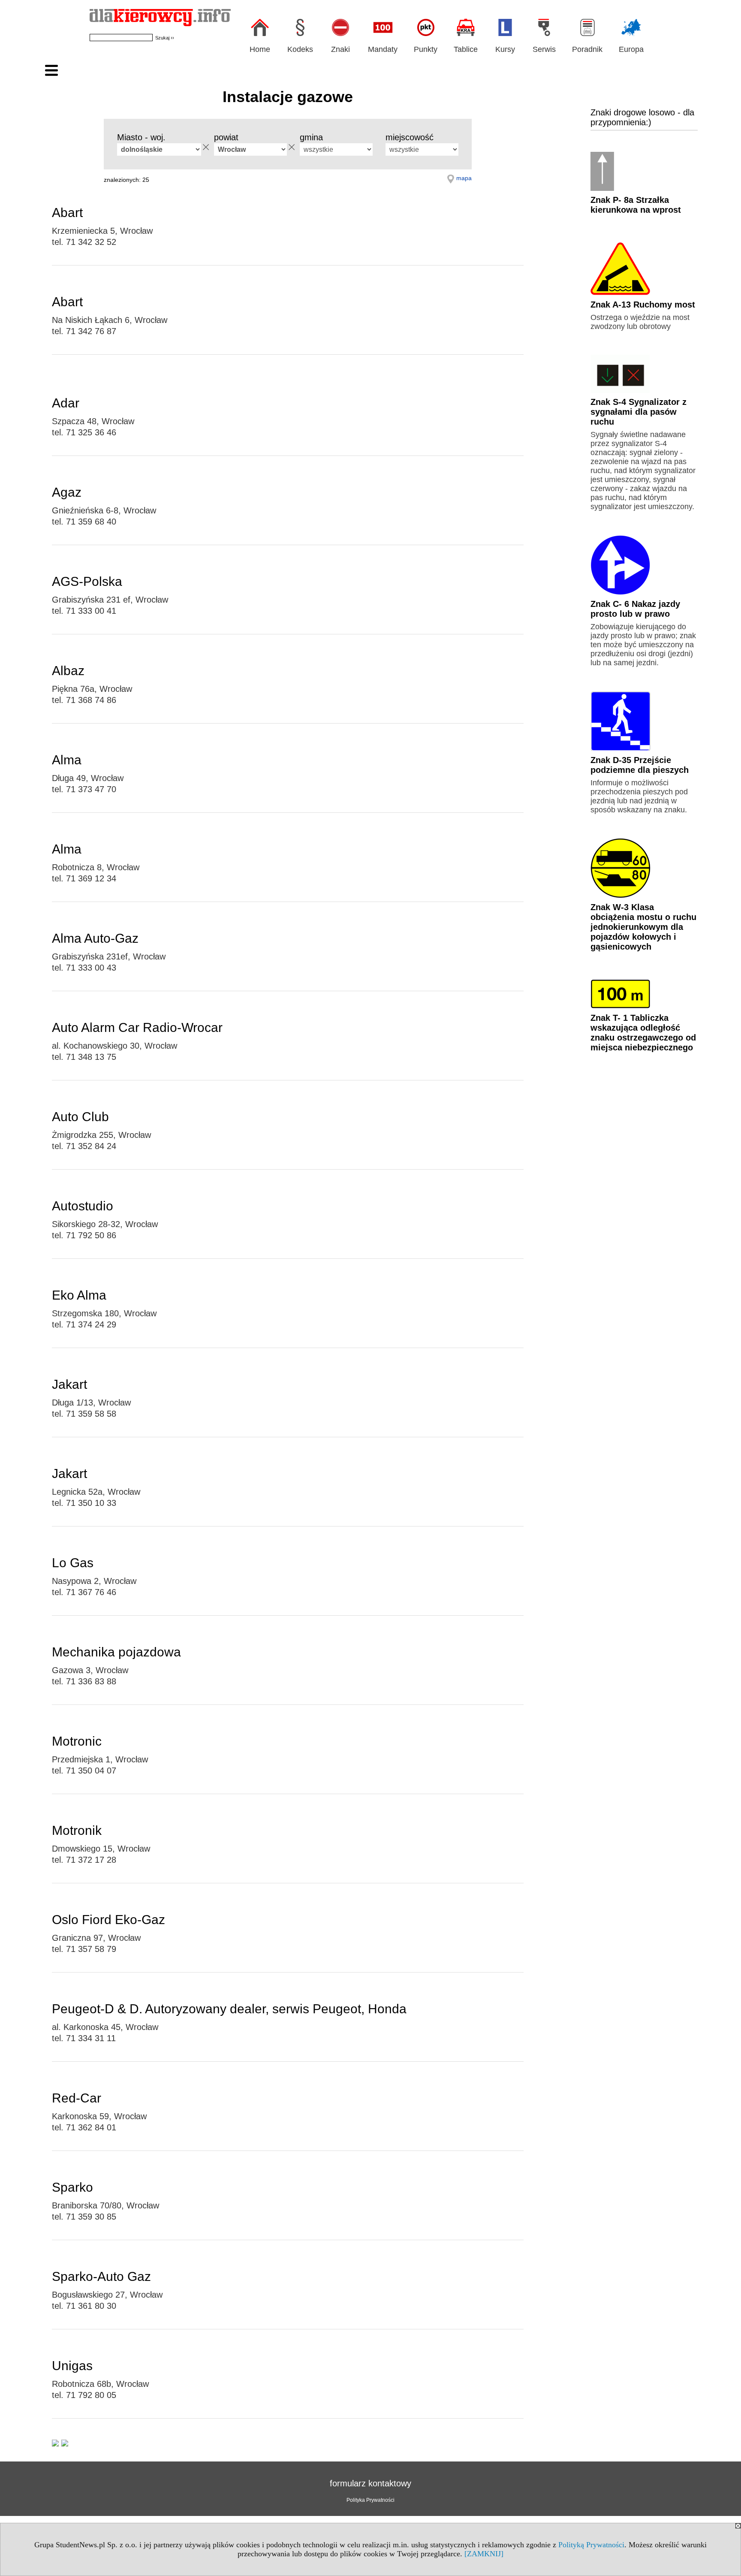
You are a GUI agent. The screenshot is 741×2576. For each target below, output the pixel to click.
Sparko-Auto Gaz (101, 2276)
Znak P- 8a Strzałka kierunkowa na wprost (636, 205)
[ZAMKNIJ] (484, 2554)
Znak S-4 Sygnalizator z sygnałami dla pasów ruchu (639, 412)
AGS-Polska (87, 581)
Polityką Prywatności (591, 2545)
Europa (631, 49)
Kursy (505, 49)
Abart (67, 213)
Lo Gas (73, 1563)
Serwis (544, 49)
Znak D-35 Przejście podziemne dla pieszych (640, 765)
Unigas (72, 2366)
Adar (66, 403)
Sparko (72, 2187)
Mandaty (383, 49)
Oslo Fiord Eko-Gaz (108, 1920)
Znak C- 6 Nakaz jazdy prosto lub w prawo (635, 609)
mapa (464, 178)
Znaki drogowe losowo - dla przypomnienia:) (642, 117)
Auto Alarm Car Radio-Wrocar (137, 1027)
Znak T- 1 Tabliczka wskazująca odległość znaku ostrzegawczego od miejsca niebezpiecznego (643, 1033)
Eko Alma (79, 1295)
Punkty (426, 49)
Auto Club (80, 1117)
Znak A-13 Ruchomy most (643, 305)
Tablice (466, 49)
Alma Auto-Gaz (95, 938)
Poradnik (587, 49)
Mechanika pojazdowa (116, 1652)
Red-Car (77, 2098)
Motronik (77, 1830)
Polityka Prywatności (370, 2500)
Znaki (340, 49)
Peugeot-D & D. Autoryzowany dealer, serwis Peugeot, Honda (229, 2009)
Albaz (68, 671)
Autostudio (83, 1206)
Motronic (77, 1741)
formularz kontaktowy (370, 2483)
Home (260, 49)
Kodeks (300, 49)
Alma (67, 760)
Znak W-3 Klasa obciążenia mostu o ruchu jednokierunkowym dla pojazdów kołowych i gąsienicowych (643, 927)
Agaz (67, 492)
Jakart (69, 1384)
